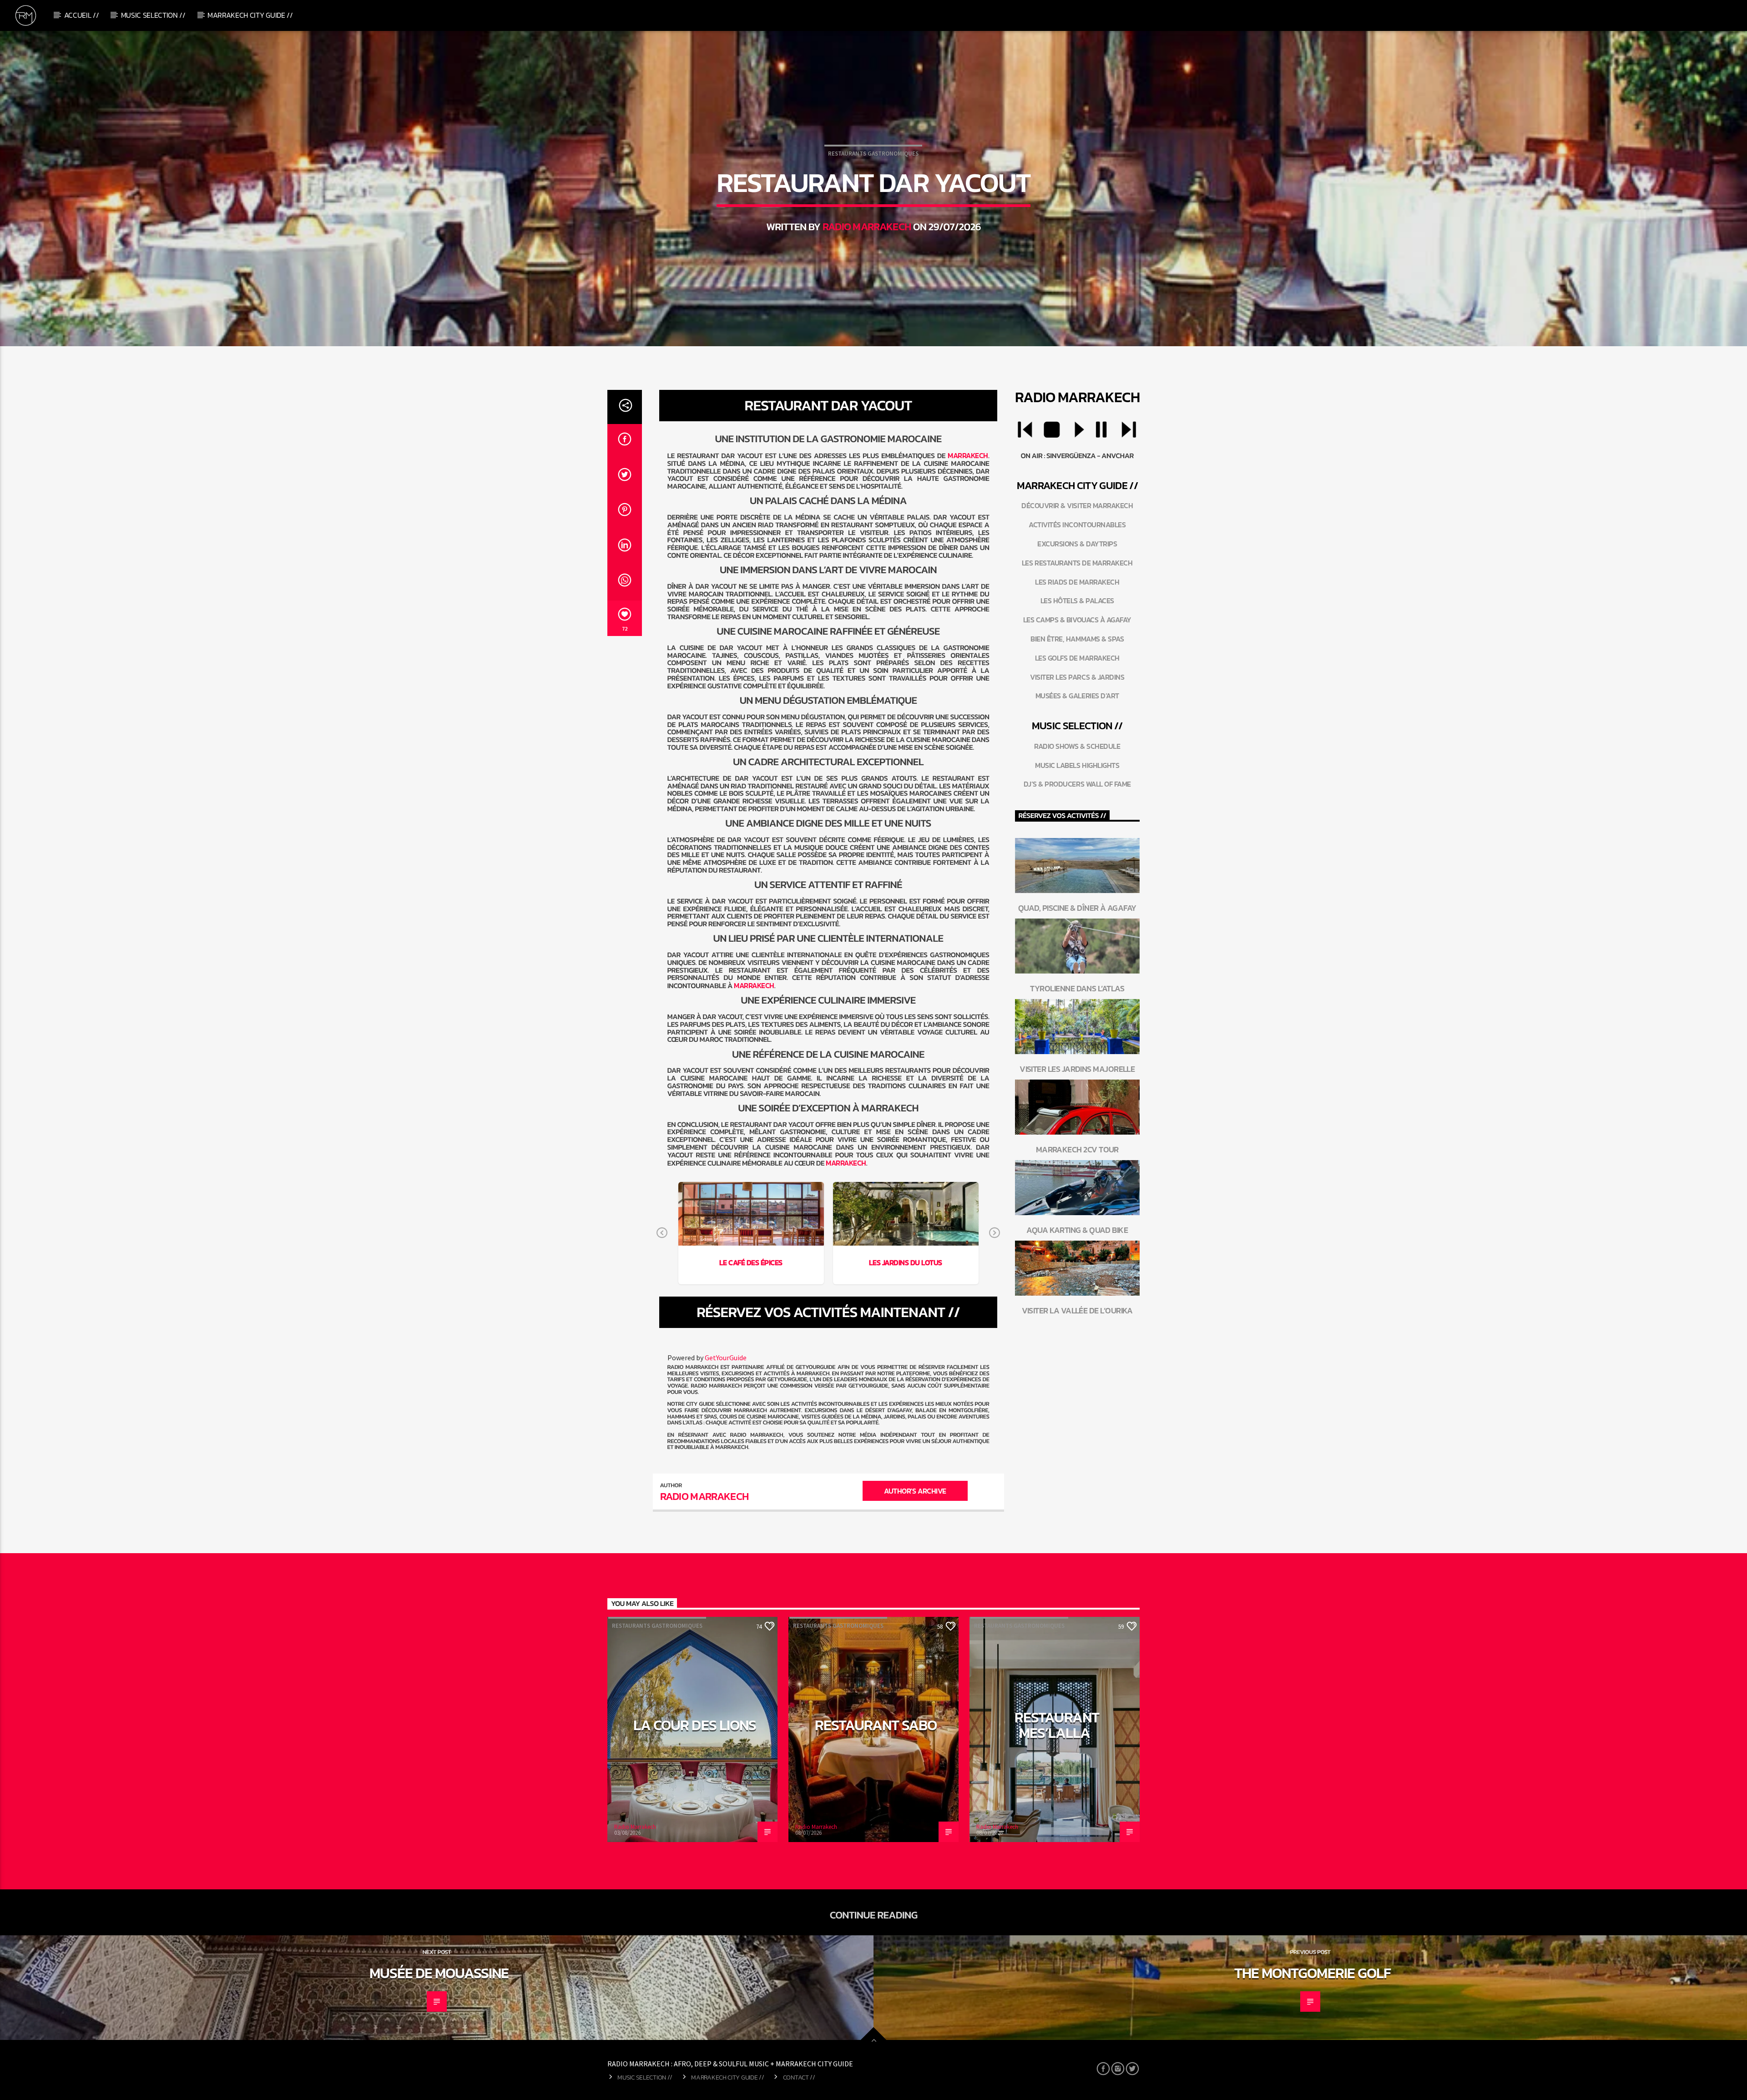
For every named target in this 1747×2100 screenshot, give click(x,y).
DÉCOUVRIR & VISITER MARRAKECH (1077, 505)
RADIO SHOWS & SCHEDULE (1077, 746)
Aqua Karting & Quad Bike (1077, 1230)
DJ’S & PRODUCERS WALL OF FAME (1077, 784)
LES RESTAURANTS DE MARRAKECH (1077, 563)
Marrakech (968, 455)
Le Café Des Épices (751, 1262)
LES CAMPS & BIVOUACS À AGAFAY (1077, 620)
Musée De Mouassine (439, 1973)
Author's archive (915, 1491)
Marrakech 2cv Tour (1077, 1149)
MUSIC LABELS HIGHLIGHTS (1077, 765)
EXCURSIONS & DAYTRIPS (1077, 544)
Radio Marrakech (867, 227)
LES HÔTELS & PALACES (1077, 601)
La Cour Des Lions (695, 1725)
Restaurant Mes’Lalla (1057, 1725)
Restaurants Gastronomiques (873, 154)
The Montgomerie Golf (1313, 1973)
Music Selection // (153, 15)
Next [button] (995, 1233)
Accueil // (82, 15)
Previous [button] (662, 1233)
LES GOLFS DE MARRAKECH (1077, 658)
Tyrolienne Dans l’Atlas (1077, 988)
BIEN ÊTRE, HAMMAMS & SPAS (1077, 639)
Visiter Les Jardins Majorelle (1077, 1069)
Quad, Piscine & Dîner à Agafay (1077, 908)
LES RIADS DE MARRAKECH (1077, 582)
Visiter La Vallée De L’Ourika (1077, 1310)
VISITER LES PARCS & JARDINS (1077, 677)
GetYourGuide (726, 1358)
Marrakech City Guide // (250, 15)
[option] (751, 1233)
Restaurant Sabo (876, 1725)
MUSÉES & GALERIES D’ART (1077, 696)
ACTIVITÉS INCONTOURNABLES (1077, 525)
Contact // (799, 2077)
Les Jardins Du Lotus (905, 1262)
